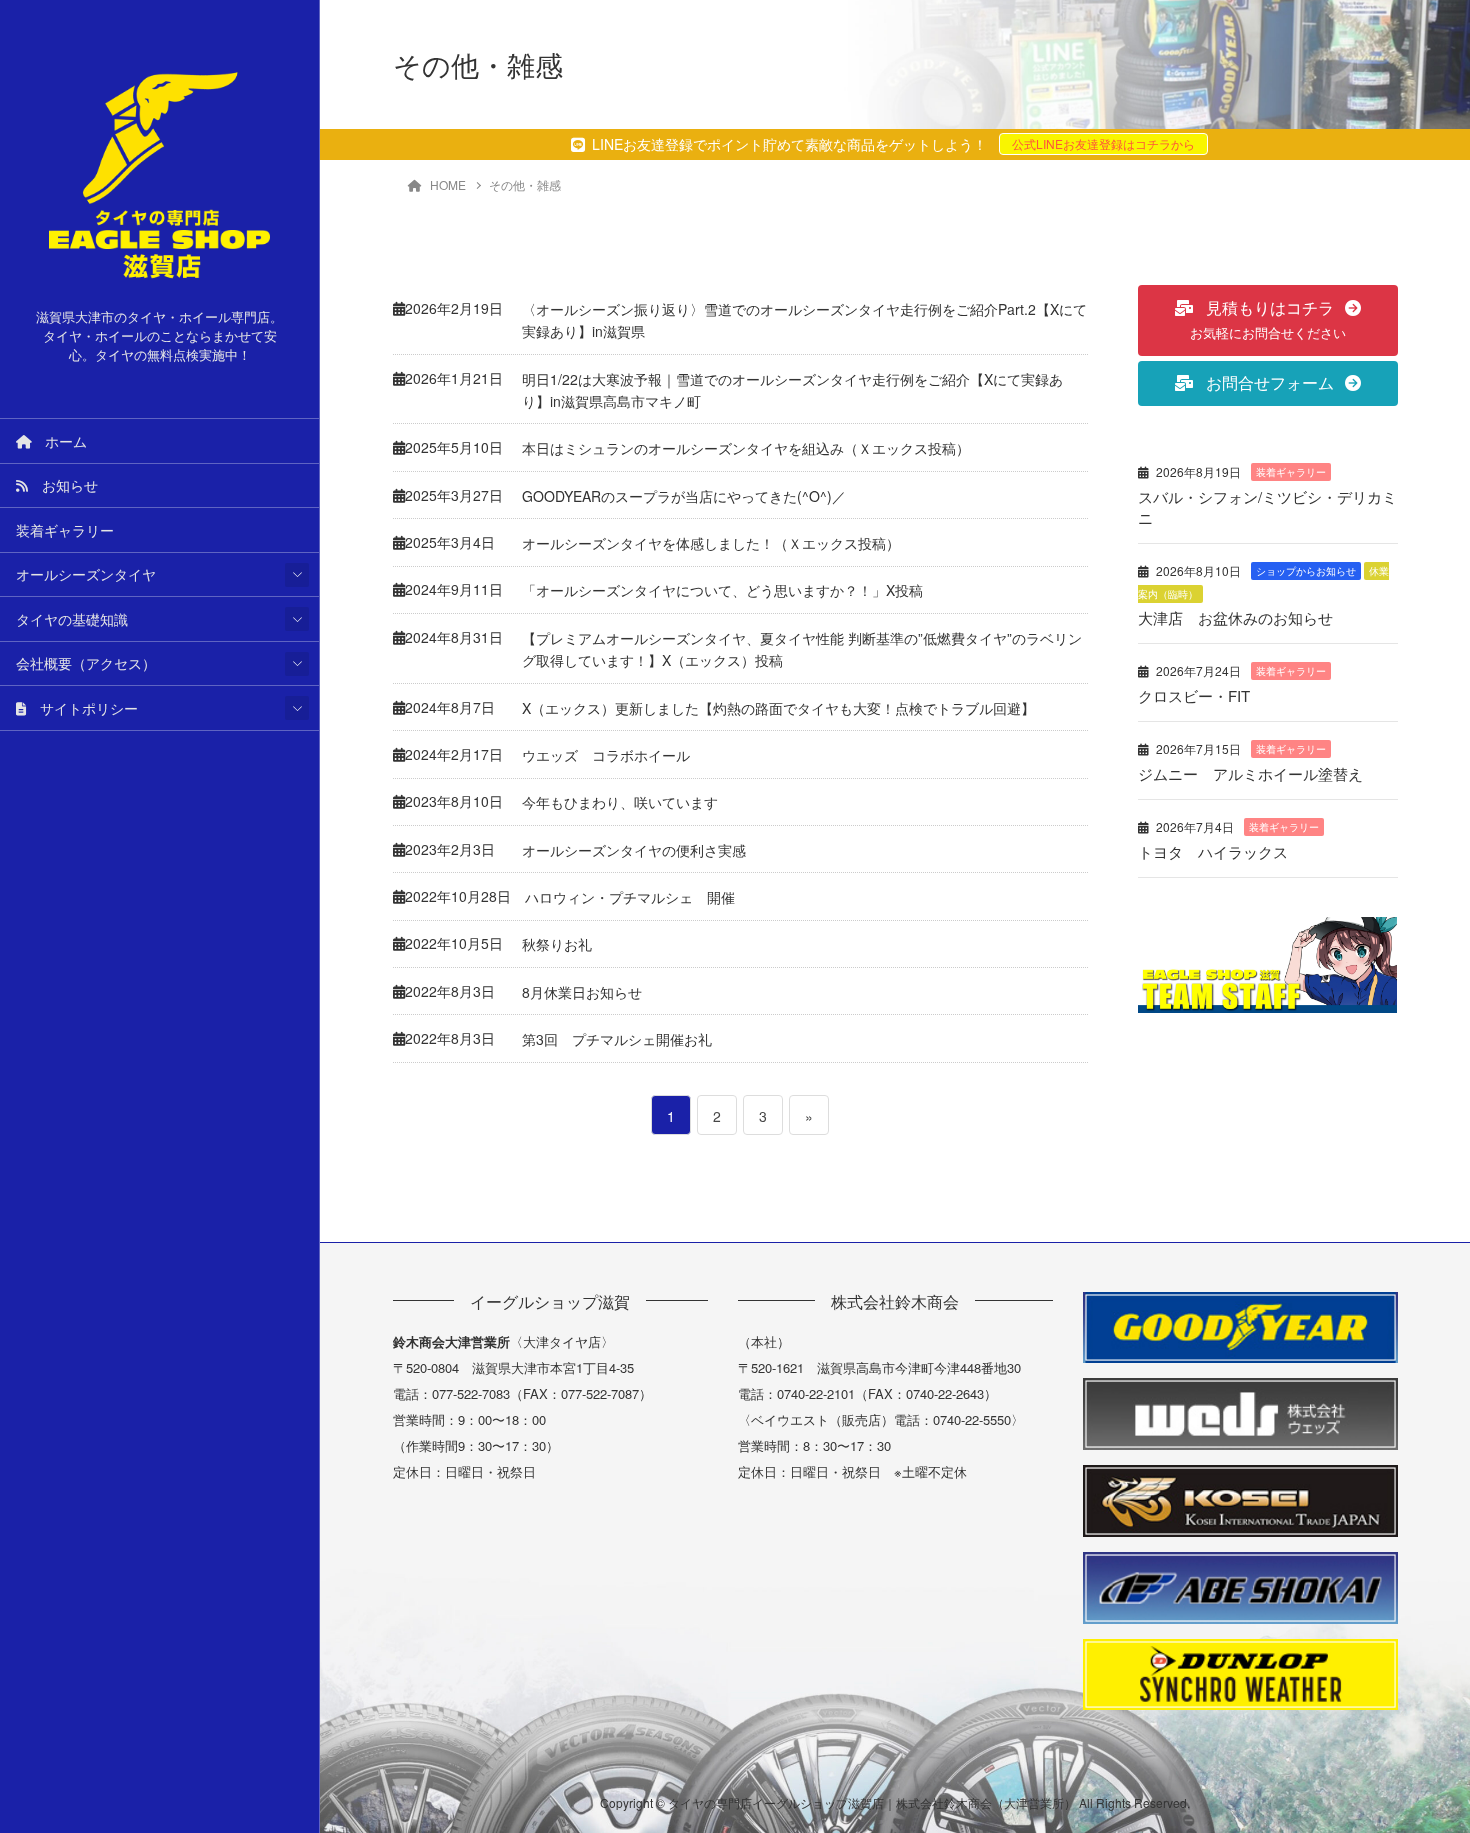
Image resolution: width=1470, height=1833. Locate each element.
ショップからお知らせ (1306, 571)
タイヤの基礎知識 (72, 619)
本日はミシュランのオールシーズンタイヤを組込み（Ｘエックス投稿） (746, 448)
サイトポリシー (82, 708)
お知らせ (63, 485)
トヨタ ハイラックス (1213, 851)
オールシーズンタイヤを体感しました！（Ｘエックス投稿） (711, 543)
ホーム (59, 441)
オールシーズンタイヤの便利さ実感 (634, 850)
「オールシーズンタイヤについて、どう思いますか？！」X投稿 (722, 590)
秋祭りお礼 (557, 944)
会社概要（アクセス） (86, 663)
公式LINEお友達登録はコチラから (1103, 143)
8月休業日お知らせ (582, 992)
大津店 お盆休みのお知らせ (1235, 617)
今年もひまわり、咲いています (620, 802)
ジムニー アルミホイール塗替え (1250, 773)
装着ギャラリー (65, 530)
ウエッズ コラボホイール (606, 755)
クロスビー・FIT (1194, 695)
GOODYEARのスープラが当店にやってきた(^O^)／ (684, 496)
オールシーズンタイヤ (86, 574)
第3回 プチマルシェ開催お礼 (617, 1039)
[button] (1268, 320)
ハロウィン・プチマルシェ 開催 (630, 897)
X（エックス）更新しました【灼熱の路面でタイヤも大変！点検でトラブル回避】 (778, 708)
